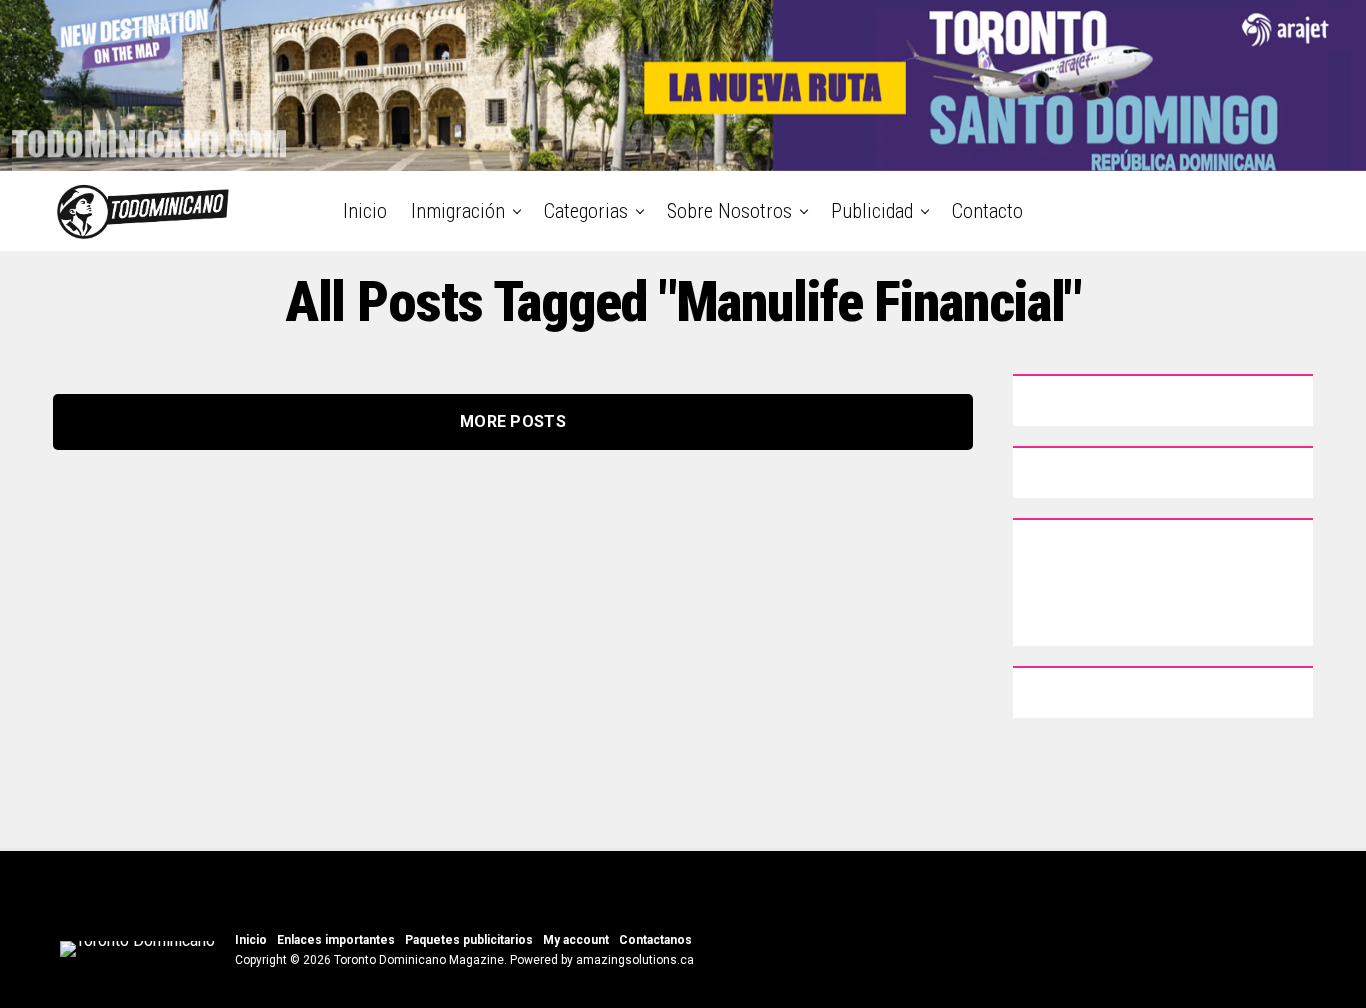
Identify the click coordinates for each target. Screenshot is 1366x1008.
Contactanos (655, 940)
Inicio (365, 211)
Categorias (586, 211)
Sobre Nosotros (729, 211)
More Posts (513, 421)
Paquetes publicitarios (469, 940)
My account (576, 940)
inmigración (458, 211)
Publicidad (872, 211)
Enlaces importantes (336, 940)
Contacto (987, 211)
